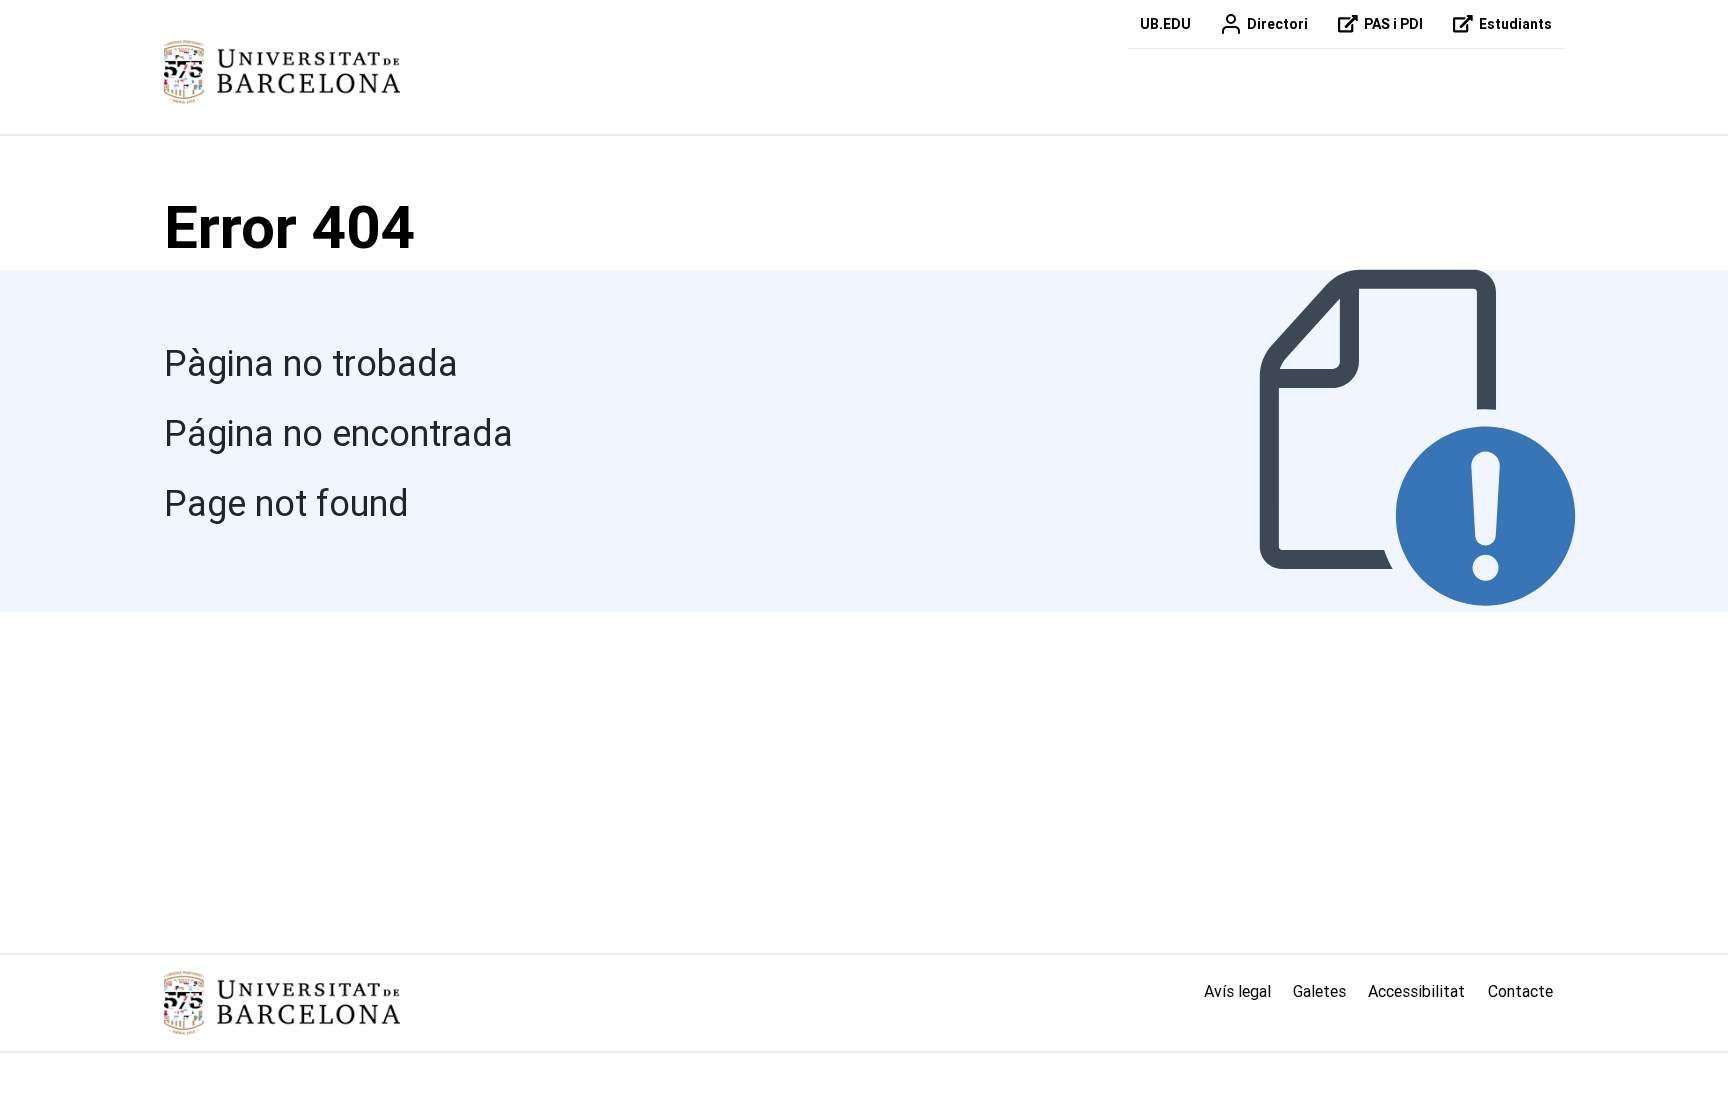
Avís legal (1237, 991)
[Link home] (282, 1003)
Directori (1277, 24)
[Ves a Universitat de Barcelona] (282, 72)
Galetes (1319, 991)
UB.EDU (1165, 24)
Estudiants (1515, 24)
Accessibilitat (1416, 991)
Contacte (1520, 991)
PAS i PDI (1393, 24)
